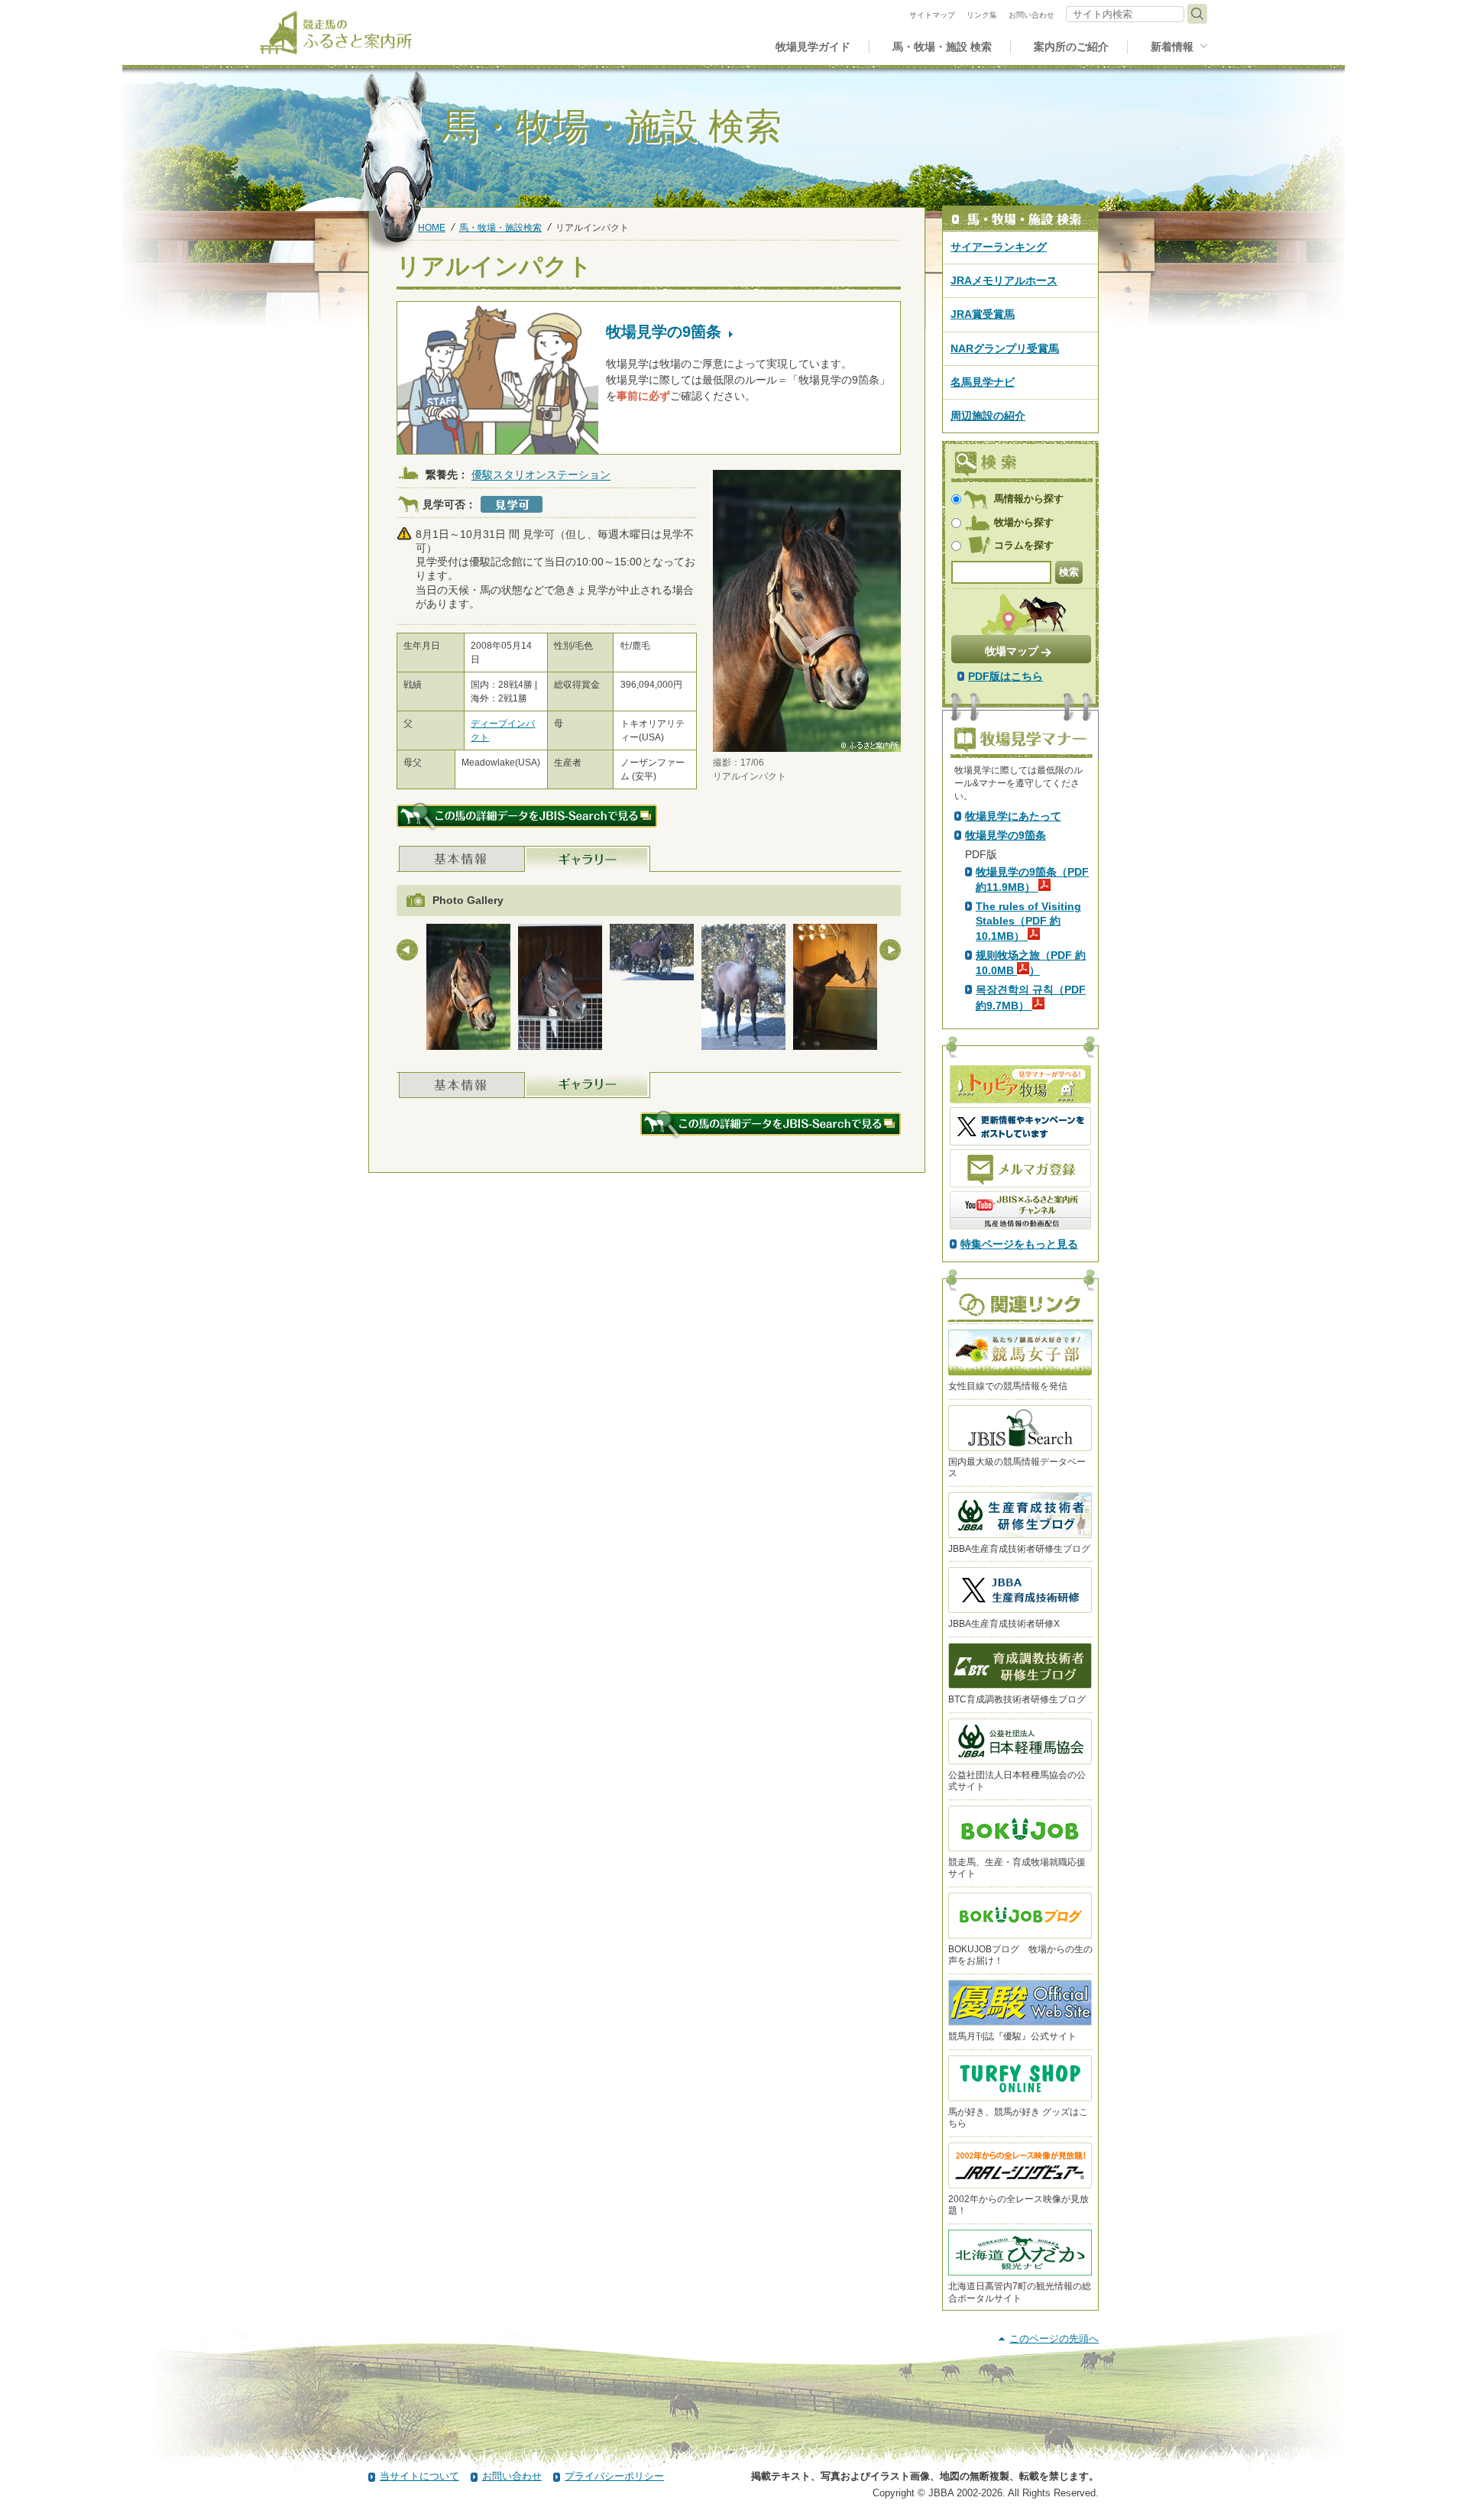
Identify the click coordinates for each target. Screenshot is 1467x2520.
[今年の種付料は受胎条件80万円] (743, 990)
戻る (407, 950)
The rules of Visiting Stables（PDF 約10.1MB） (1028, 921)
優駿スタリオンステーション (541, 475)
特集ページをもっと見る (1019, 1244)
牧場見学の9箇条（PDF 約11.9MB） (1032, 879)
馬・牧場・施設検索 (500, 227)
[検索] (1197, 14)
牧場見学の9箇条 (1006, 835)
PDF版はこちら (1006, 676)
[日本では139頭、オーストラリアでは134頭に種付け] (652, 955)
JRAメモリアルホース (1004, 280)
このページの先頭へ (1054, 2339)
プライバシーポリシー (614, 2476)
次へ (890, 950)
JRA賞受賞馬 (983, 314)
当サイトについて (419, 2476)
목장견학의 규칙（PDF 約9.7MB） (1031, 997)
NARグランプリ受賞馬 (1005, 348)
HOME (432, 227)
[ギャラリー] (588, 859)
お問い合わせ (512, 2476)
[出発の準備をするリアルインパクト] (835, 990)
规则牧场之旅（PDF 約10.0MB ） (1031, 963)
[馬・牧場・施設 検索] (1020, 219)
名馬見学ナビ (983, 382)
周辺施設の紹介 (988, 416)
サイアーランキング (999, 247)
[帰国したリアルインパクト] (560, 990)
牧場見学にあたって (1013, 816)
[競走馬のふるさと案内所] (336, 32)
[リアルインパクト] (468, 990)
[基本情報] (462, 859)
